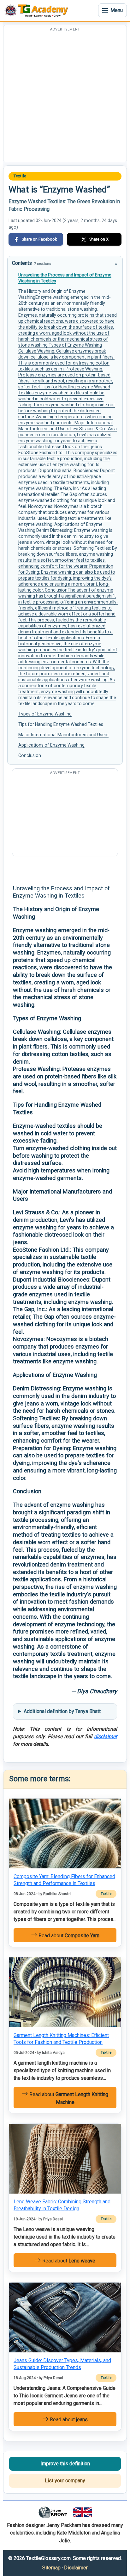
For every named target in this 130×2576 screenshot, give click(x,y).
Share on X (99, 239)
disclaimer (106, 1736)
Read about (68, 1936)
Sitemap (51, 2568)
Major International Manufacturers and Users (63, 735)
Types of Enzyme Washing (45, 714)
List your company (65, 2481)
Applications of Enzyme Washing (51, 745)
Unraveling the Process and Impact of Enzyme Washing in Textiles (65, 278)
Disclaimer (76, 2568)
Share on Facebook (39, 239)
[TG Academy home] (38, 10)
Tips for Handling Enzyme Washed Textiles (61, 724)
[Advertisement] (65, 97)
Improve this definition (65, 2464)
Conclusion (30, 755)
